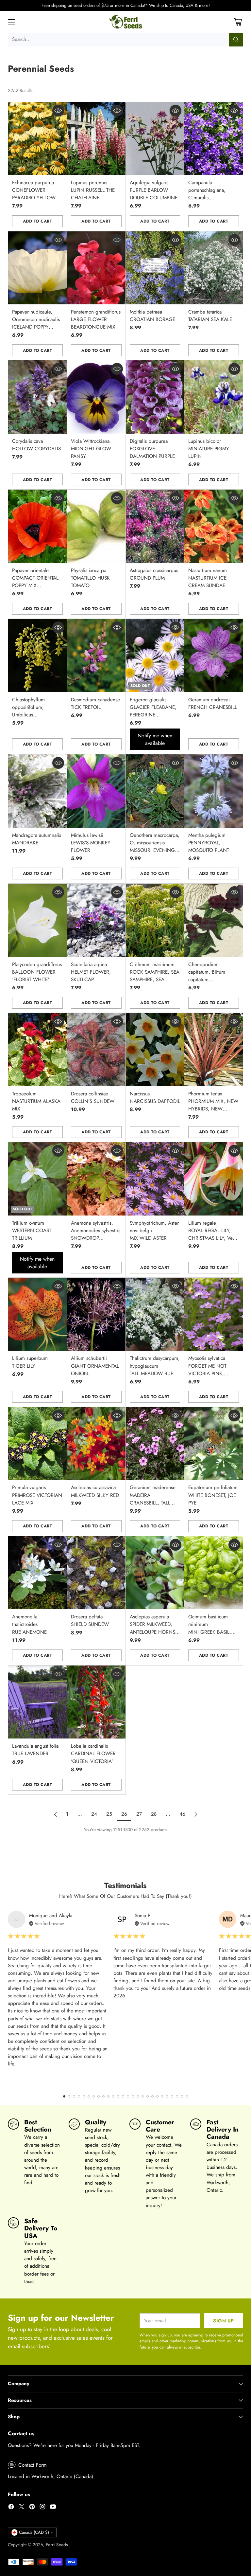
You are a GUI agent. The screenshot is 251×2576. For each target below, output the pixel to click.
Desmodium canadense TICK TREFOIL (95, 703)
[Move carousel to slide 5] (84, 2096)
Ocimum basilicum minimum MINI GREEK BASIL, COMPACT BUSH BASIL (210, 1632)
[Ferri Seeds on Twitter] (22, 2508)
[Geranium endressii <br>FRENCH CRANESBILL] (214, 655)
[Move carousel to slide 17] (143, 2096)
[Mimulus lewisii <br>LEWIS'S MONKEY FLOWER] (96, 791)
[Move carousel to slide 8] (99, 2096)
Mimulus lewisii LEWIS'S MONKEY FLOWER (91, 843)
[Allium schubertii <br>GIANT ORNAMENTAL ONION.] (96, 1314)
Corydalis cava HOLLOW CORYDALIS (36, 445)
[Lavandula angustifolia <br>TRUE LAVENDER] (37, 1702)
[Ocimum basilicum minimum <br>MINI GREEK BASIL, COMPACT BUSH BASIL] (214, 1573)
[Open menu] (11, 22)
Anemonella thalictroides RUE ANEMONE (29, 1624)
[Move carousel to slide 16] (138, 2096)
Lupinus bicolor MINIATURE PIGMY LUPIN (209, 449)
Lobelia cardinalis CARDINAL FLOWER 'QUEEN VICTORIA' (93, 1754)
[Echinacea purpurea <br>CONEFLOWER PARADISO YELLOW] (37, 139)
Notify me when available (155, 739)
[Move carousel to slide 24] (177, 2096)
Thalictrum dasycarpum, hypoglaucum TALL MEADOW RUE (155, 1366)
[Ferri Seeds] (126, 22)
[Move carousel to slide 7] (94, 2096)
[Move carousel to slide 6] (89, 2096)
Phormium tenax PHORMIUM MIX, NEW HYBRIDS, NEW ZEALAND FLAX (213, 1105)
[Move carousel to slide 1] (64, 2096)
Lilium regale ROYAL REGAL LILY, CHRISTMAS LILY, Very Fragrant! (212, 1234)
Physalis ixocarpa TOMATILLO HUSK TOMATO (90, 578)
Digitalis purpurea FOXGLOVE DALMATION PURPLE (152, 449)
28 (154, 1814)
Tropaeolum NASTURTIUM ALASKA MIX (36, 1101)
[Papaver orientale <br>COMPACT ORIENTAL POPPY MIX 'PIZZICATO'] (37, 526)
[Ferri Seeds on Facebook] (11, 2508)
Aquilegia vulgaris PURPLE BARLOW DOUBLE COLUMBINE (154, 190)
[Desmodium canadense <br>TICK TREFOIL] (96, 655)
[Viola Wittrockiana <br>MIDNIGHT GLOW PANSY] (96, 397)
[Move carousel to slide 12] (118, 2096)
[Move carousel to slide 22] (167, 2096)
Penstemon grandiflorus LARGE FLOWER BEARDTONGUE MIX (96, 319)
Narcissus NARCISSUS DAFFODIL (155, 1098)
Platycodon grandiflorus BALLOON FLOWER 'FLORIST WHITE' (37, 972)
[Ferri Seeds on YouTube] (53, 2508)
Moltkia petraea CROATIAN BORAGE (152, 316)
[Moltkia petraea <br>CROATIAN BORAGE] (155, 268)
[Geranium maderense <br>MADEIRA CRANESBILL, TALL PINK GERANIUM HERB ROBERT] (155, 1443)
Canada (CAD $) (34, 2532)
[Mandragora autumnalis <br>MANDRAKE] (37, 791)
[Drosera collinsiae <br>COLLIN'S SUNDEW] (96, 1049)
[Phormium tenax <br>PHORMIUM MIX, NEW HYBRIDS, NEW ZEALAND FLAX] (214, 1049)
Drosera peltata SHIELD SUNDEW (90, 1621)
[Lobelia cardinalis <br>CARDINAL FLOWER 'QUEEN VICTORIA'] (96, 1702)
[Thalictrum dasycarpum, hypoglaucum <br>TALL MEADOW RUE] (155, 1314)
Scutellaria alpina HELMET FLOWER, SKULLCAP (91, 972)
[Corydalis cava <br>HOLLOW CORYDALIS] (37, 397)
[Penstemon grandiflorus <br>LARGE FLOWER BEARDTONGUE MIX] (96, 268)
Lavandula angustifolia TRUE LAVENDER (35, 1750)
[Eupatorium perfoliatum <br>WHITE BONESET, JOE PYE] (214, 1443)
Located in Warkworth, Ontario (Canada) (50, 2477)
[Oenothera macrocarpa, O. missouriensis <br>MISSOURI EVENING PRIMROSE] (155, 791)
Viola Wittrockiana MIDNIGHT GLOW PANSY (91, 449)
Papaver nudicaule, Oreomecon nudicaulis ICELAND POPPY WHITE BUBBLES (36, 323)
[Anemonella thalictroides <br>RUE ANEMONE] (37, 1573)
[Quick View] (58, 111)
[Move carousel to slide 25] (182, 2096)
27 (139, 1814)
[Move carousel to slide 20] (157, 2096)
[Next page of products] (196, 1814)
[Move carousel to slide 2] (69, 2096)
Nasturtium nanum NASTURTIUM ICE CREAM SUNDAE (208, 578)
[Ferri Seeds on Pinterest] (32, 2508)
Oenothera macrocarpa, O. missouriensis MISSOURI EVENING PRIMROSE (155, 847)
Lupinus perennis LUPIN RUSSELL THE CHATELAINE (93, 190)
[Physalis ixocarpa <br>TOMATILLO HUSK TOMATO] (96, 526)
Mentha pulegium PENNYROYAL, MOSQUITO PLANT (209, 843)
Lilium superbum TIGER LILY (30, 1362)
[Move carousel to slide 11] (113, 2096)
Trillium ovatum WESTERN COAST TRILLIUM (32, 1231)
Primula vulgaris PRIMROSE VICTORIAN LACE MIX (37, 1495)
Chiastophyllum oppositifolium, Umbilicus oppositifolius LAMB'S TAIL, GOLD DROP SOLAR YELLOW (37, 719)
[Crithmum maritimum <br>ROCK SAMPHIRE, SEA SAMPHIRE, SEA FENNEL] (155, 920)
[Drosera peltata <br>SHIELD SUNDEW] (96, 1573)
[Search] (236, 40)
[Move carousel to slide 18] (148, 2096)
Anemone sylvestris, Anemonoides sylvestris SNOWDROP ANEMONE (96, 1234)
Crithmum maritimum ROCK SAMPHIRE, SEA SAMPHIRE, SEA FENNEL (155, 976)
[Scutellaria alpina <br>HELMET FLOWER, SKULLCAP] (96, 920)
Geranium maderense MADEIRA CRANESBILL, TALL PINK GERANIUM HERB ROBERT (153, 1503)
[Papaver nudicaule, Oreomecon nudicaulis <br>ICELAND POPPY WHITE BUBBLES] (37, 268)
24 (94, 1814)
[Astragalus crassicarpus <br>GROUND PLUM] (155, 526)
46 (182, 1814)
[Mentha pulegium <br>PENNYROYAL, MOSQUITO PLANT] (214, 791)
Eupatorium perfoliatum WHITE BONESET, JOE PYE (213, 1495)
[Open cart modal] (238, 22)
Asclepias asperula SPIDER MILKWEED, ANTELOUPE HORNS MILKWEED (152, 1628)
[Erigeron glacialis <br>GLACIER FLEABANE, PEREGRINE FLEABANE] (155, 655)
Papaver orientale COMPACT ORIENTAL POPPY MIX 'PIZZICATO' (35, 582)
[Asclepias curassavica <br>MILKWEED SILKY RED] (96, 1443)
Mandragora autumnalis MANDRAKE (37, 839)
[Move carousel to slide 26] (187, 2096)
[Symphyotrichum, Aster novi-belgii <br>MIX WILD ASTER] (155, 1179)
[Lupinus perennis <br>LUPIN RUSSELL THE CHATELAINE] (96, 139)
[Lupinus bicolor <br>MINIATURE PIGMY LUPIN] (214, 397)
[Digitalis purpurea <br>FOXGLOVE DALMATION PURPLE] (155, 397)
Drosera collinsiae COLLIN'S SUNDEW (93, 1098)
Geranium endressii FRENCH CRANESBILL (213, 703)
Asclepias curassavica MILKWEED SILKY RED (95, 1491)
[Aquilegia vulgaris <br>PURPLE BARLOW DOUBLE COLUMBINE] (155, 139)
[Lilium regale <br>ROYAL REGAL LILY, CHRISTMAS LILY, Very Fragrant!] (214, 1179)
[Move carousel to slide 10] (108, 2096)
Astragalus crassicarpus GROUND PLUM (154, 574)
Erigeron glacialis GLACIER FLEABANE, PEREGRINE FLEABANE (153, 711)
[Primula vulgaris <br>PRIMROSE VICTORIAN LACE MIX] (37, 1443)
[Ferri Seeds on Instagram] (42, 2508)
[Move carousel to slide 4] (79, 2096)
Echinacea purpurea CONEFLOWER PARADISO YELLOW (34, 190)
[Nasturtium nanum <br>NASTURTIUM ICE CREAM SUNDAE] (214, 526)
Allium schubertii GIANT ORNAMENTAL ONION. (95, 1366)
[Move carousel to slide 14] (128, 2096)
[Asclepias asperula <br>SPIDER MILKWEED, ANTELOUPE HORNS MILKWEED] (155, 1573)
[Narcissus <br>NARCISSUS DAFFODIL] (155, 1049)
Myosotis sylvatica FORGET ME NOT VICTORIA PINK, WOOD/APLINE (207, 1369)
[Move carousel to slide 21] (162, 2096)
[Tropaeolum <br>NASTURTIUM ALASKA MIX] (37, 1049)
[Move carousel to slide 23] (172, 2096)
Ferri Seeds (57, 2545)
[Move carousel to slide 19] (152, 2096)
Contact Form (33, 2465)
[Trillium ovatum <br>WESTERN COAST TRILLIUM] (37, 1179)
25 (109, 1814)
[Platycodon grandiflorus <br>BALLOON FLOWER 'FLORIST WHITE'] (37, 920)
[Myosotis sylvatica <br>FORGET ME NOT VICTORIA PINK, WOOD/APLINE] (214, 1314)
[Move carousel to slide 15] (133, 2096)
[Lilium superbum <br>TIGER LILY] (37, 1314)
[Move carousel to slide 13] (123, 2096)
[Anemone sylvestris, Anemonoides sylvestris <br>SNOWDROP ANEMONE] (96, 1179)
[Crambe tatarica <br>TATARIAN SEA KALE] (214, 268)
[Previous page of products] (56, 1814)
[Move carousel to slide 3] (74, 2096)
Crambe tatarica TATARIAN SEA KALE (210, 316)
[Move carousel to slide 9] (103, 2096)
